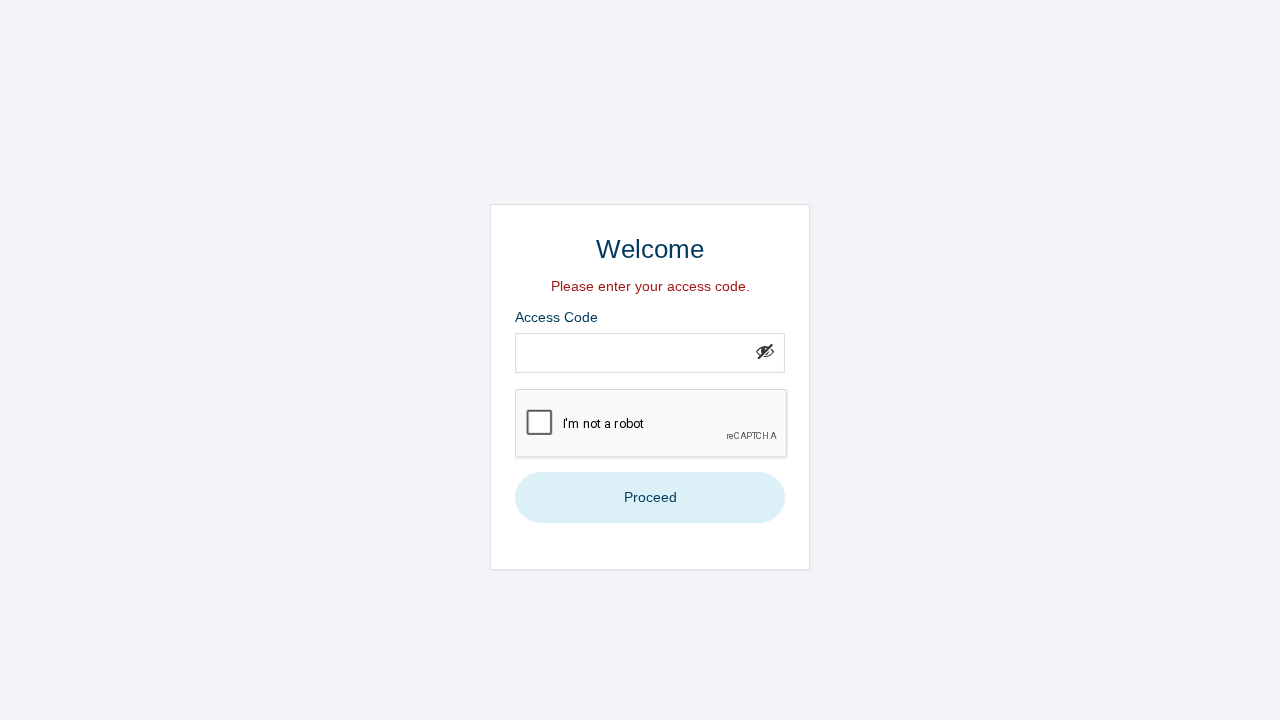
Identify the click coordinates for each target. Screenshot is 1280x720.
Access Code (556, 317)
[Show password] (765, 351)
